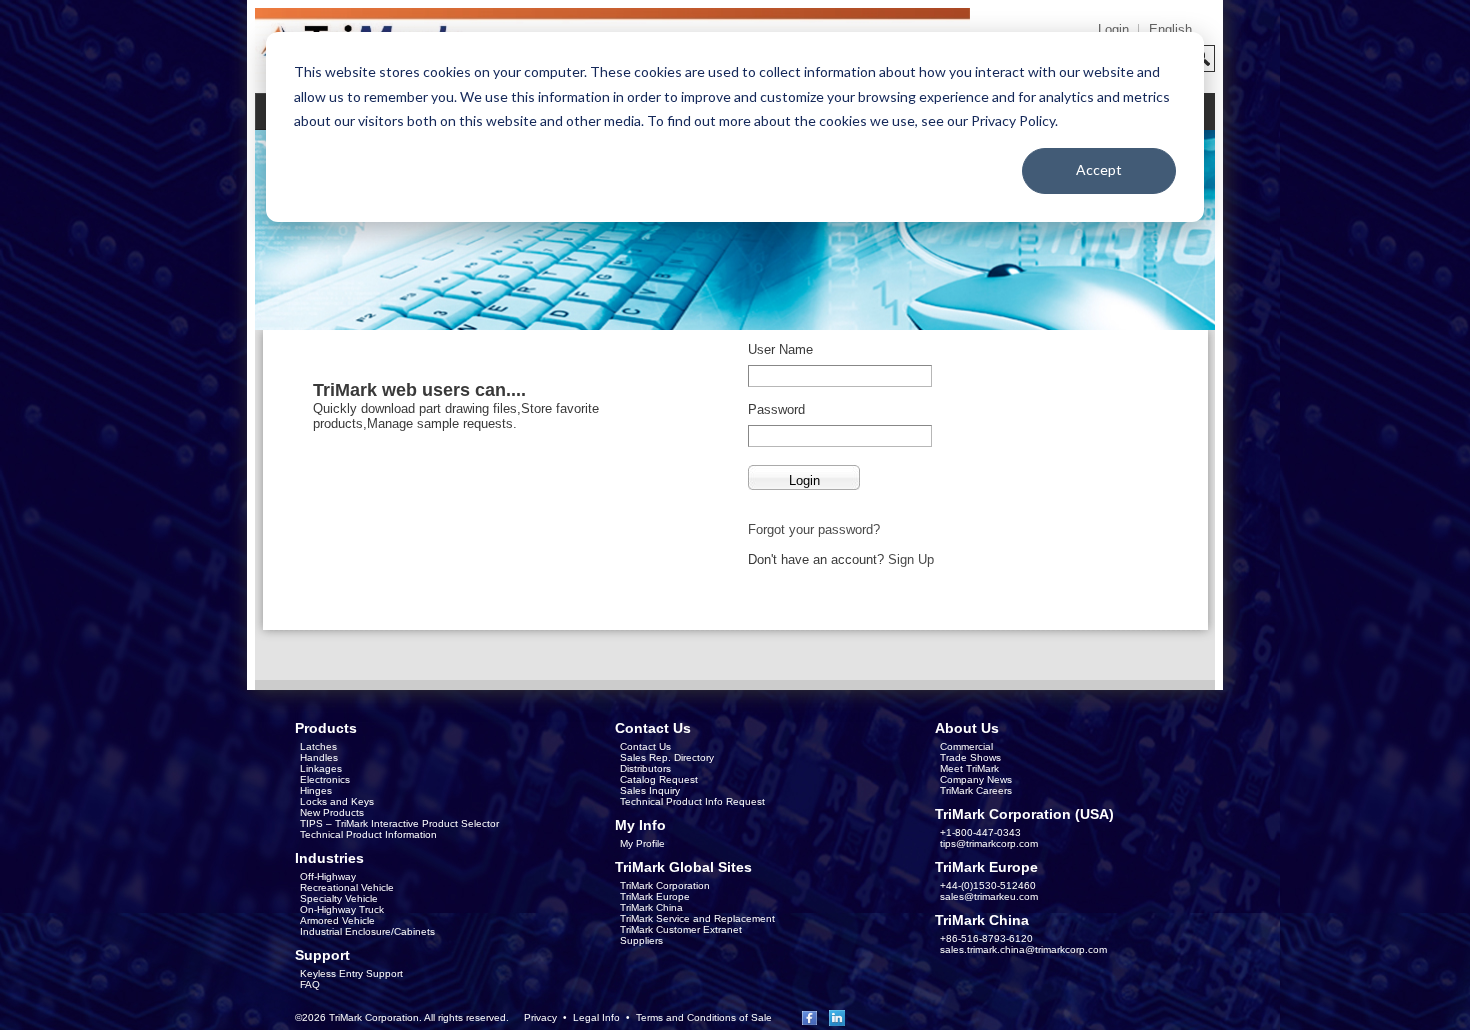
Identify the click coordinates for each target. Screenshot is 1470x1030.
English (1170, 29)
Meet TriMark (969, 768)
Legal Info (596, 1017)
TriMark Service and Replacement (697, 918)
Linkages (321, 768)
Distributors (645, 768)
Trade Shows (970, 757)
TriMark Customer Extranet (681, 929)
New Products (332, 812)
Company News (976, 779)
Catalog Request (659, 779)
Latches (318, 746)
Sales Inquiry (650, 790)
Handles (319, 757)
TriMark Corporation (665, 885)
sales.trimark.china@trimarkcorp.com (1023, 949)
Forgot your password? (814, 529)
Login (1113, 29)
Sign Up (911, 559)
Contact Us (645, 746)
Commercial (966, 746)
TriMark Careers (976, 790)
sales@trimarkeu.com (989, 896)
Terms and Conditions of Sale (704, 1017)
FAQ (310, 984)
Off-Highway (328, 876)
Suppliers (641, 940)
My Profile (642, 843)
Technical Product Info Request (692, 801)
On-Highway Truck (342, 909)
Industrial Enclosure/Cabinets (367, 931)
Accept (1099, 169)
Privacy (540, 1017)
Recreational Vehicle (347, 887)
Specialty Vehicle (339, 898)
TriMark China (651, 907)
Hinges (316, 790)
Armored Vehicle (337, 920)
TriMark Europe (655, 896)
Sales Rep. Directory (667, 757)
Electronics (325, 779)
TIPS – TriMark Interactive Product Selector (399, 823)
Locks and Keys (337, 801)
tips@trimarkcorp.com (989, 843)
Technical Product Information (368, 834)
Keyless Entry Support (351, 973)
